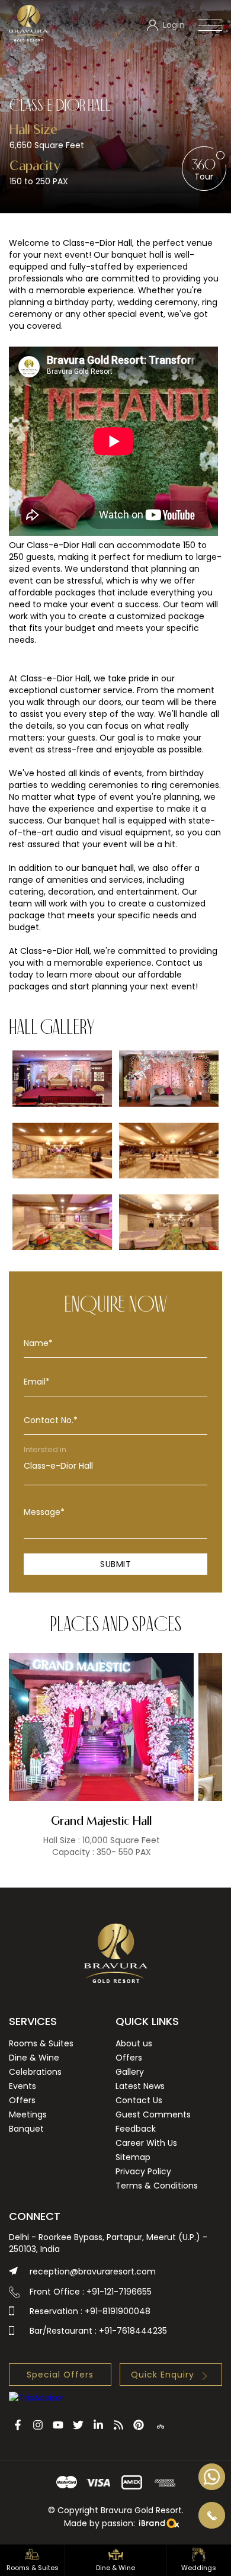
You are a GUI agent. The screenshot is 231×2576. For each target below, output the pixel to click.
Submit (115, 1564)
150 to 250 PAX (39, 181)
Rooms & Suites (41, 2043)
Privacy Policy (143, 2171)
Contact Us (139, 2100)
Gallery (130, 2072)
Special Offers (60, 2375)
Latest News (140, 2086)
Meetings (28, 2114)
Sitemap (133, 2157)
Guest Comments (153, 2114)
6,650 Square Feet (47, 145)
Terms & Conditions (157, 2186)
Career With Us (146, 2143)
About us (134, 2043)
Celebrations (35, 2072)
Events (23, 2086)
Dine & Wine (34, 2058)
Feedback (136, 2129)
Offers (22, 2100)
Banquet (26, 2129)
